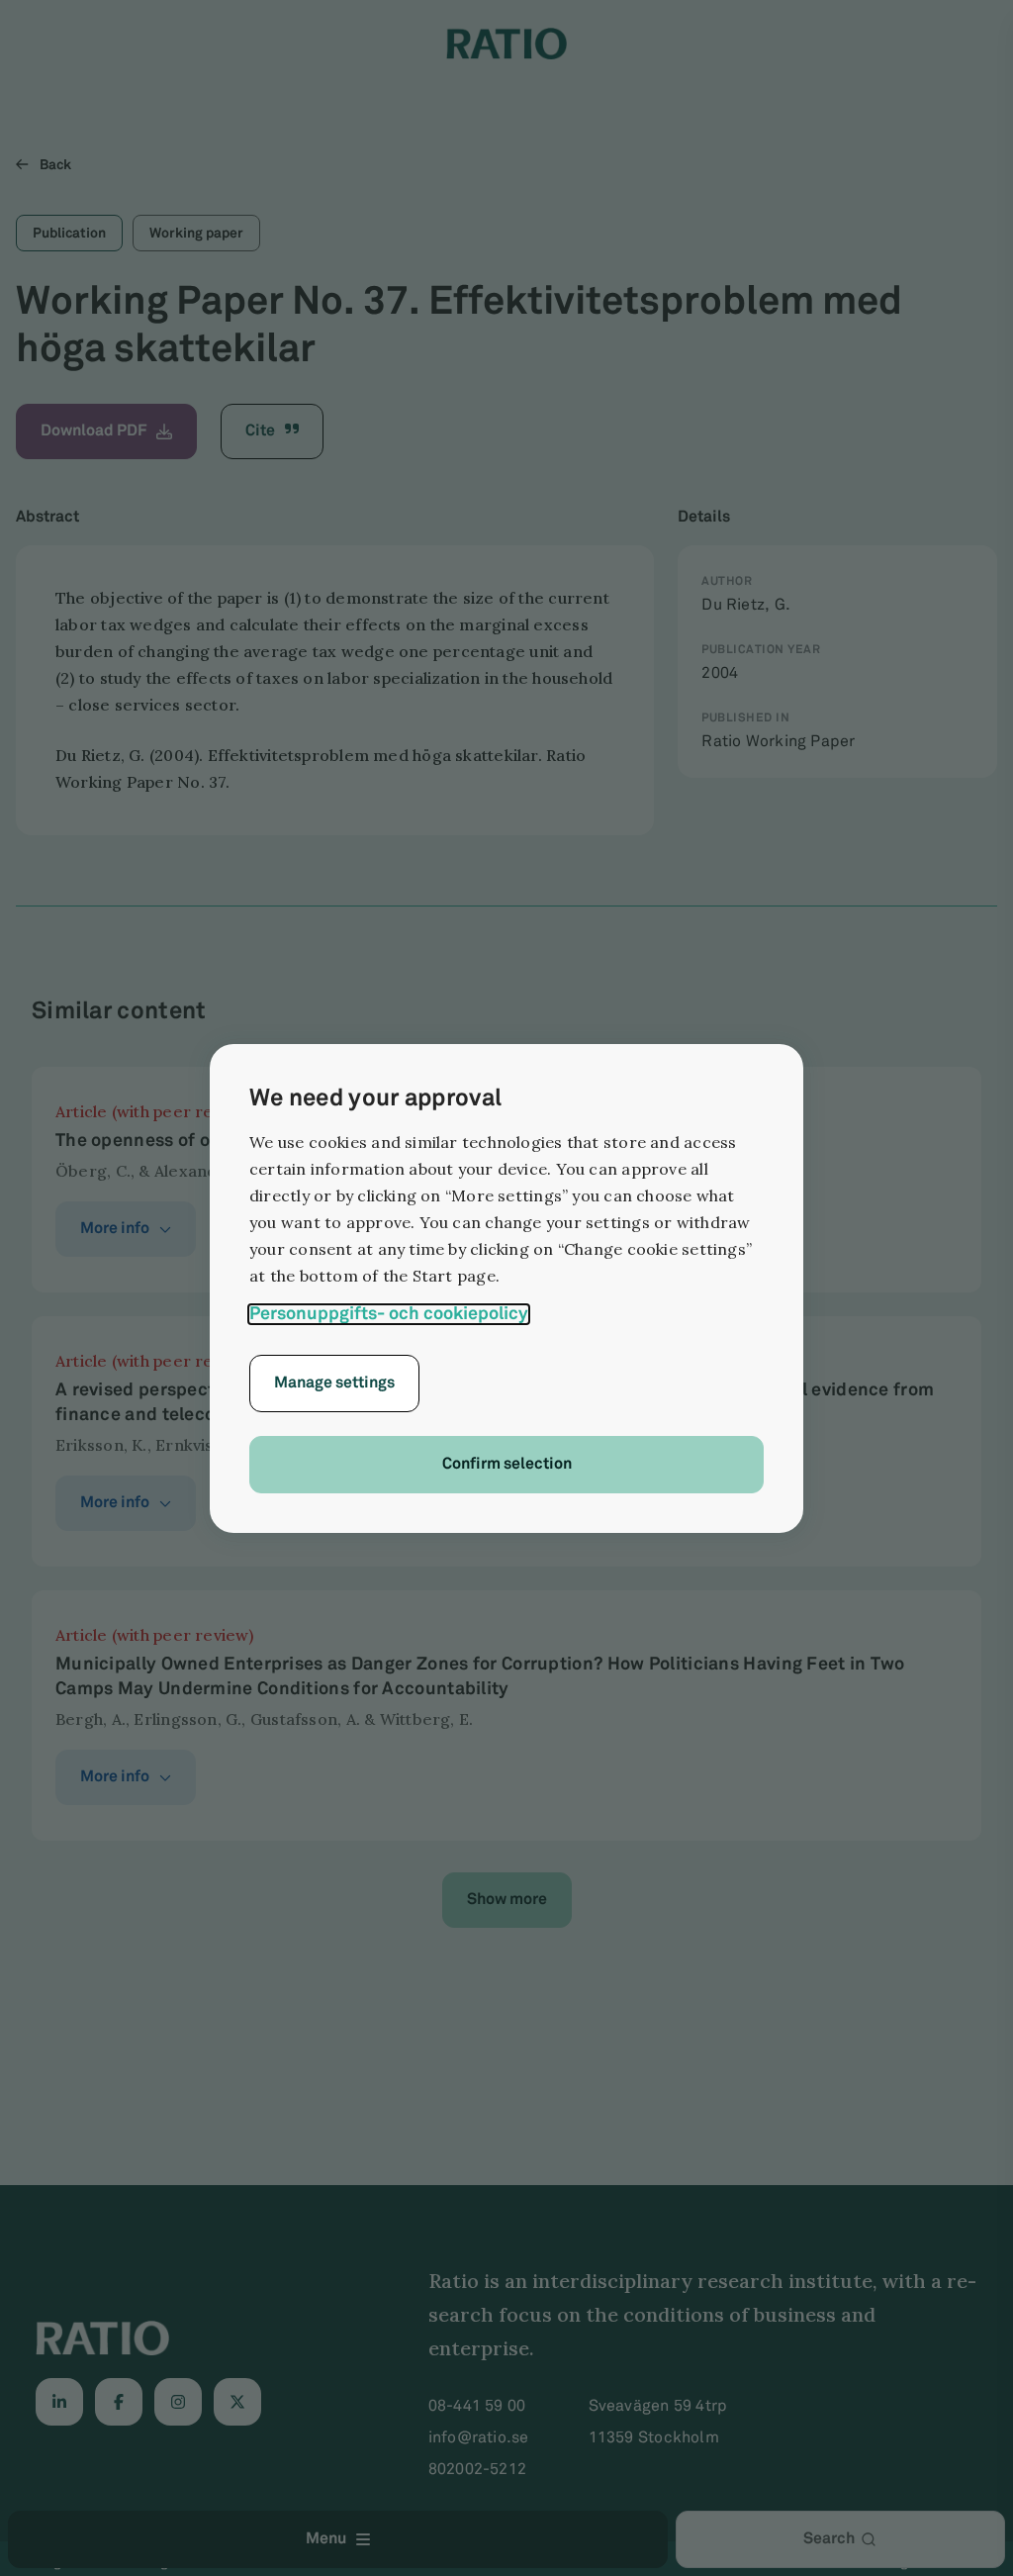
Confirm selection (507, 1464)
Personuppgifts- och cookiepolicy (389, 1314)
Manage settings (334, 1383)
